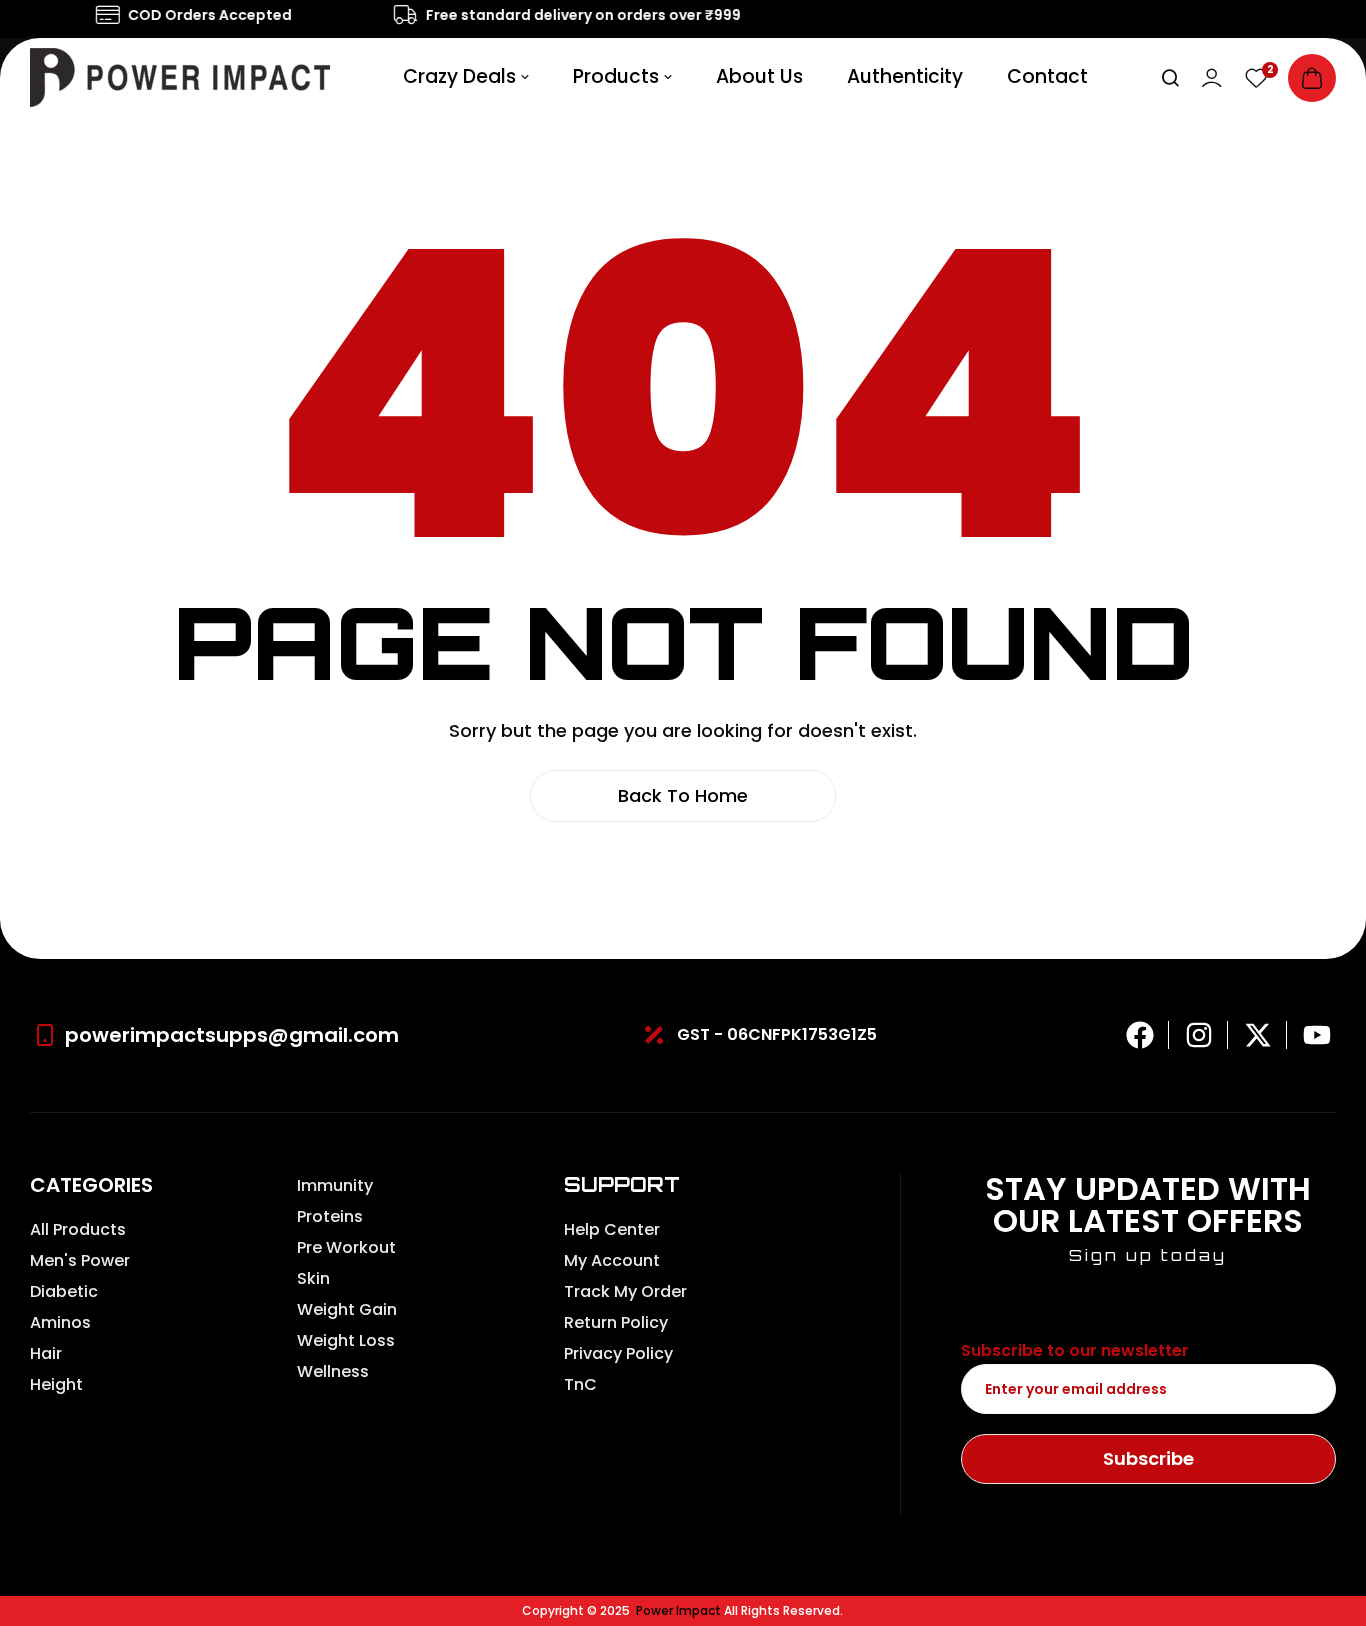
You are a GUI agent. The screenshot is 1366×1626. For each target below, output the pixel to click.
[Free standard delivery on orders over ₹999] (398, 15)
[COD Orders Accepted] (100, 15)
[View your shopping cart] (1312, 78)
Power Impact (678, 1610)
